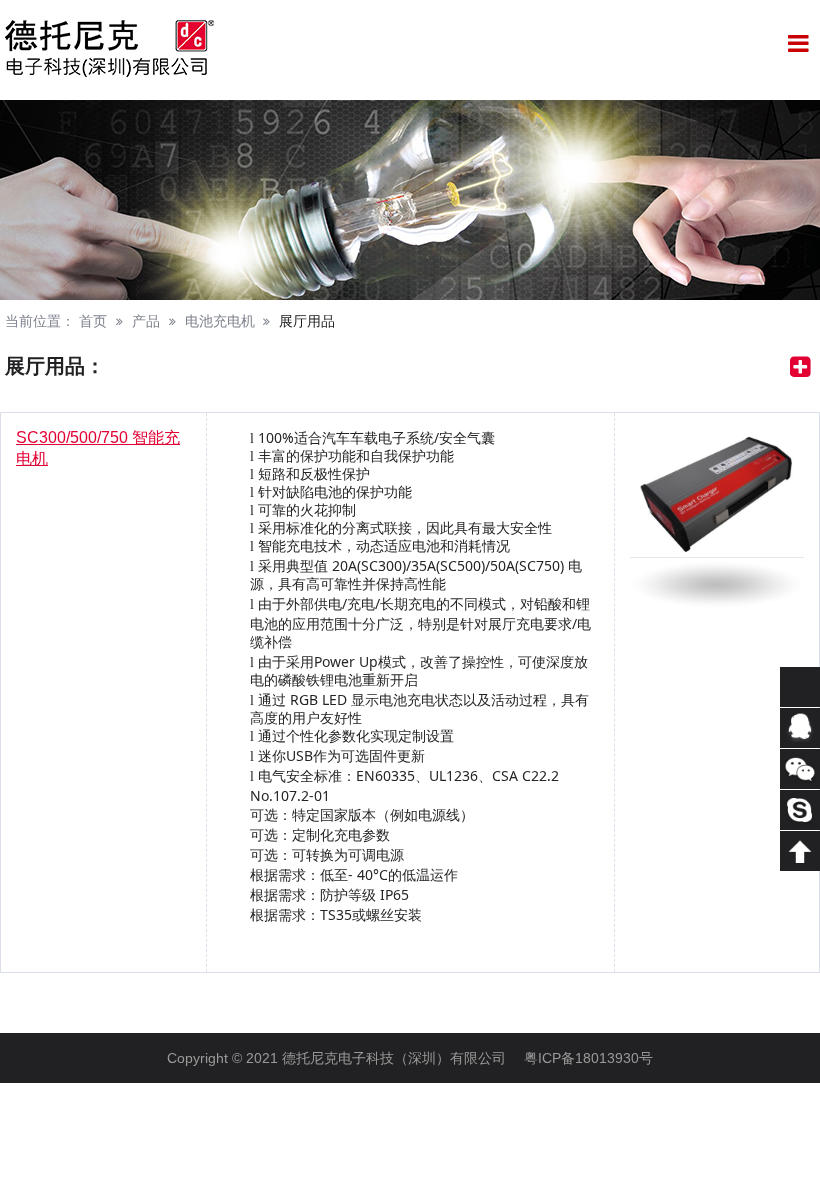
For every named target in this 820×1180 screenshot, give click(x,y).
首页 (93, 321)
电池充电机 (220, 321)
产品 (146, 321)
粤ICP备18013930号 (588, 1058)
